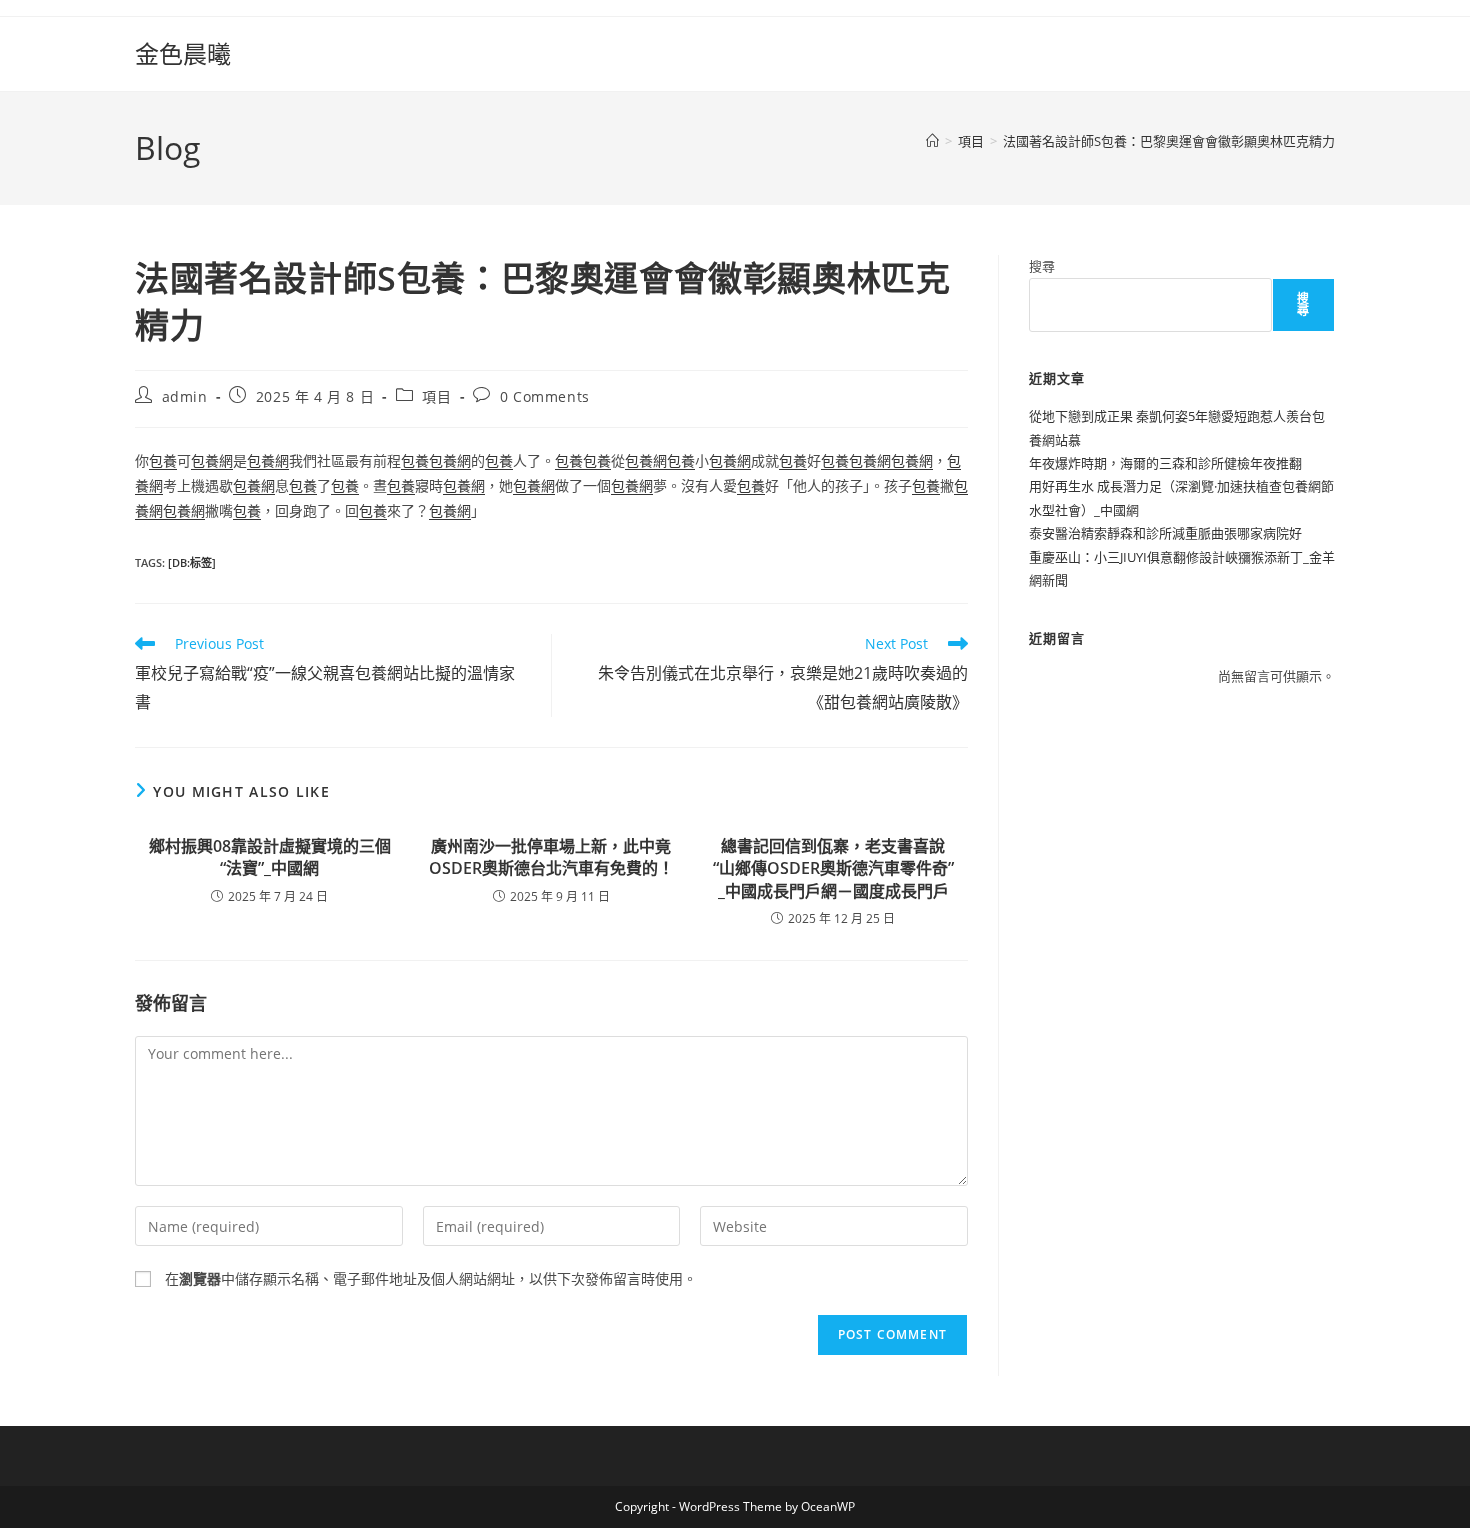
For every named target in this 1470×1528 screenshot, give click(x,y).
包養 (163, 460)
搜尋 (1042, 266)
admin (185, 396)
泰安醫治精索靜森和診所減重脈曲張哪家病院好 (1165, 533)
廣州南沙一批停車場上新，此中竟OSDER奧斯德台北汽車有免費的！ (551, 857)
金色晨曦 (183, 53)
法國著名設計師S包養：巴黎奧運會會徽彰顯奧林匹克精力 (1169, 141)
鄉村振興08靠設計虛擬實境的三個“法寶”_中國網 (270, 857)
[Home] (932, 141)
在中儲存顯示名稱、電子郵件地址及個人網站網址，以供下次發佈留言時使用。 (431, 1278)
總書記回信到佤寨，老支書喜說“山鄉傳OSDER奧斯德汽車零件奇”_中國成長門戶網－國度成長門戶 (833, 868)
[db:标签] (192, 562)
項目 (436, 396)
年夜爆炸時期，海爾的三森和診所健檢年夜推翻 (1165, 463)
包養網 (212, 460)
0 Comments (545, 396)
